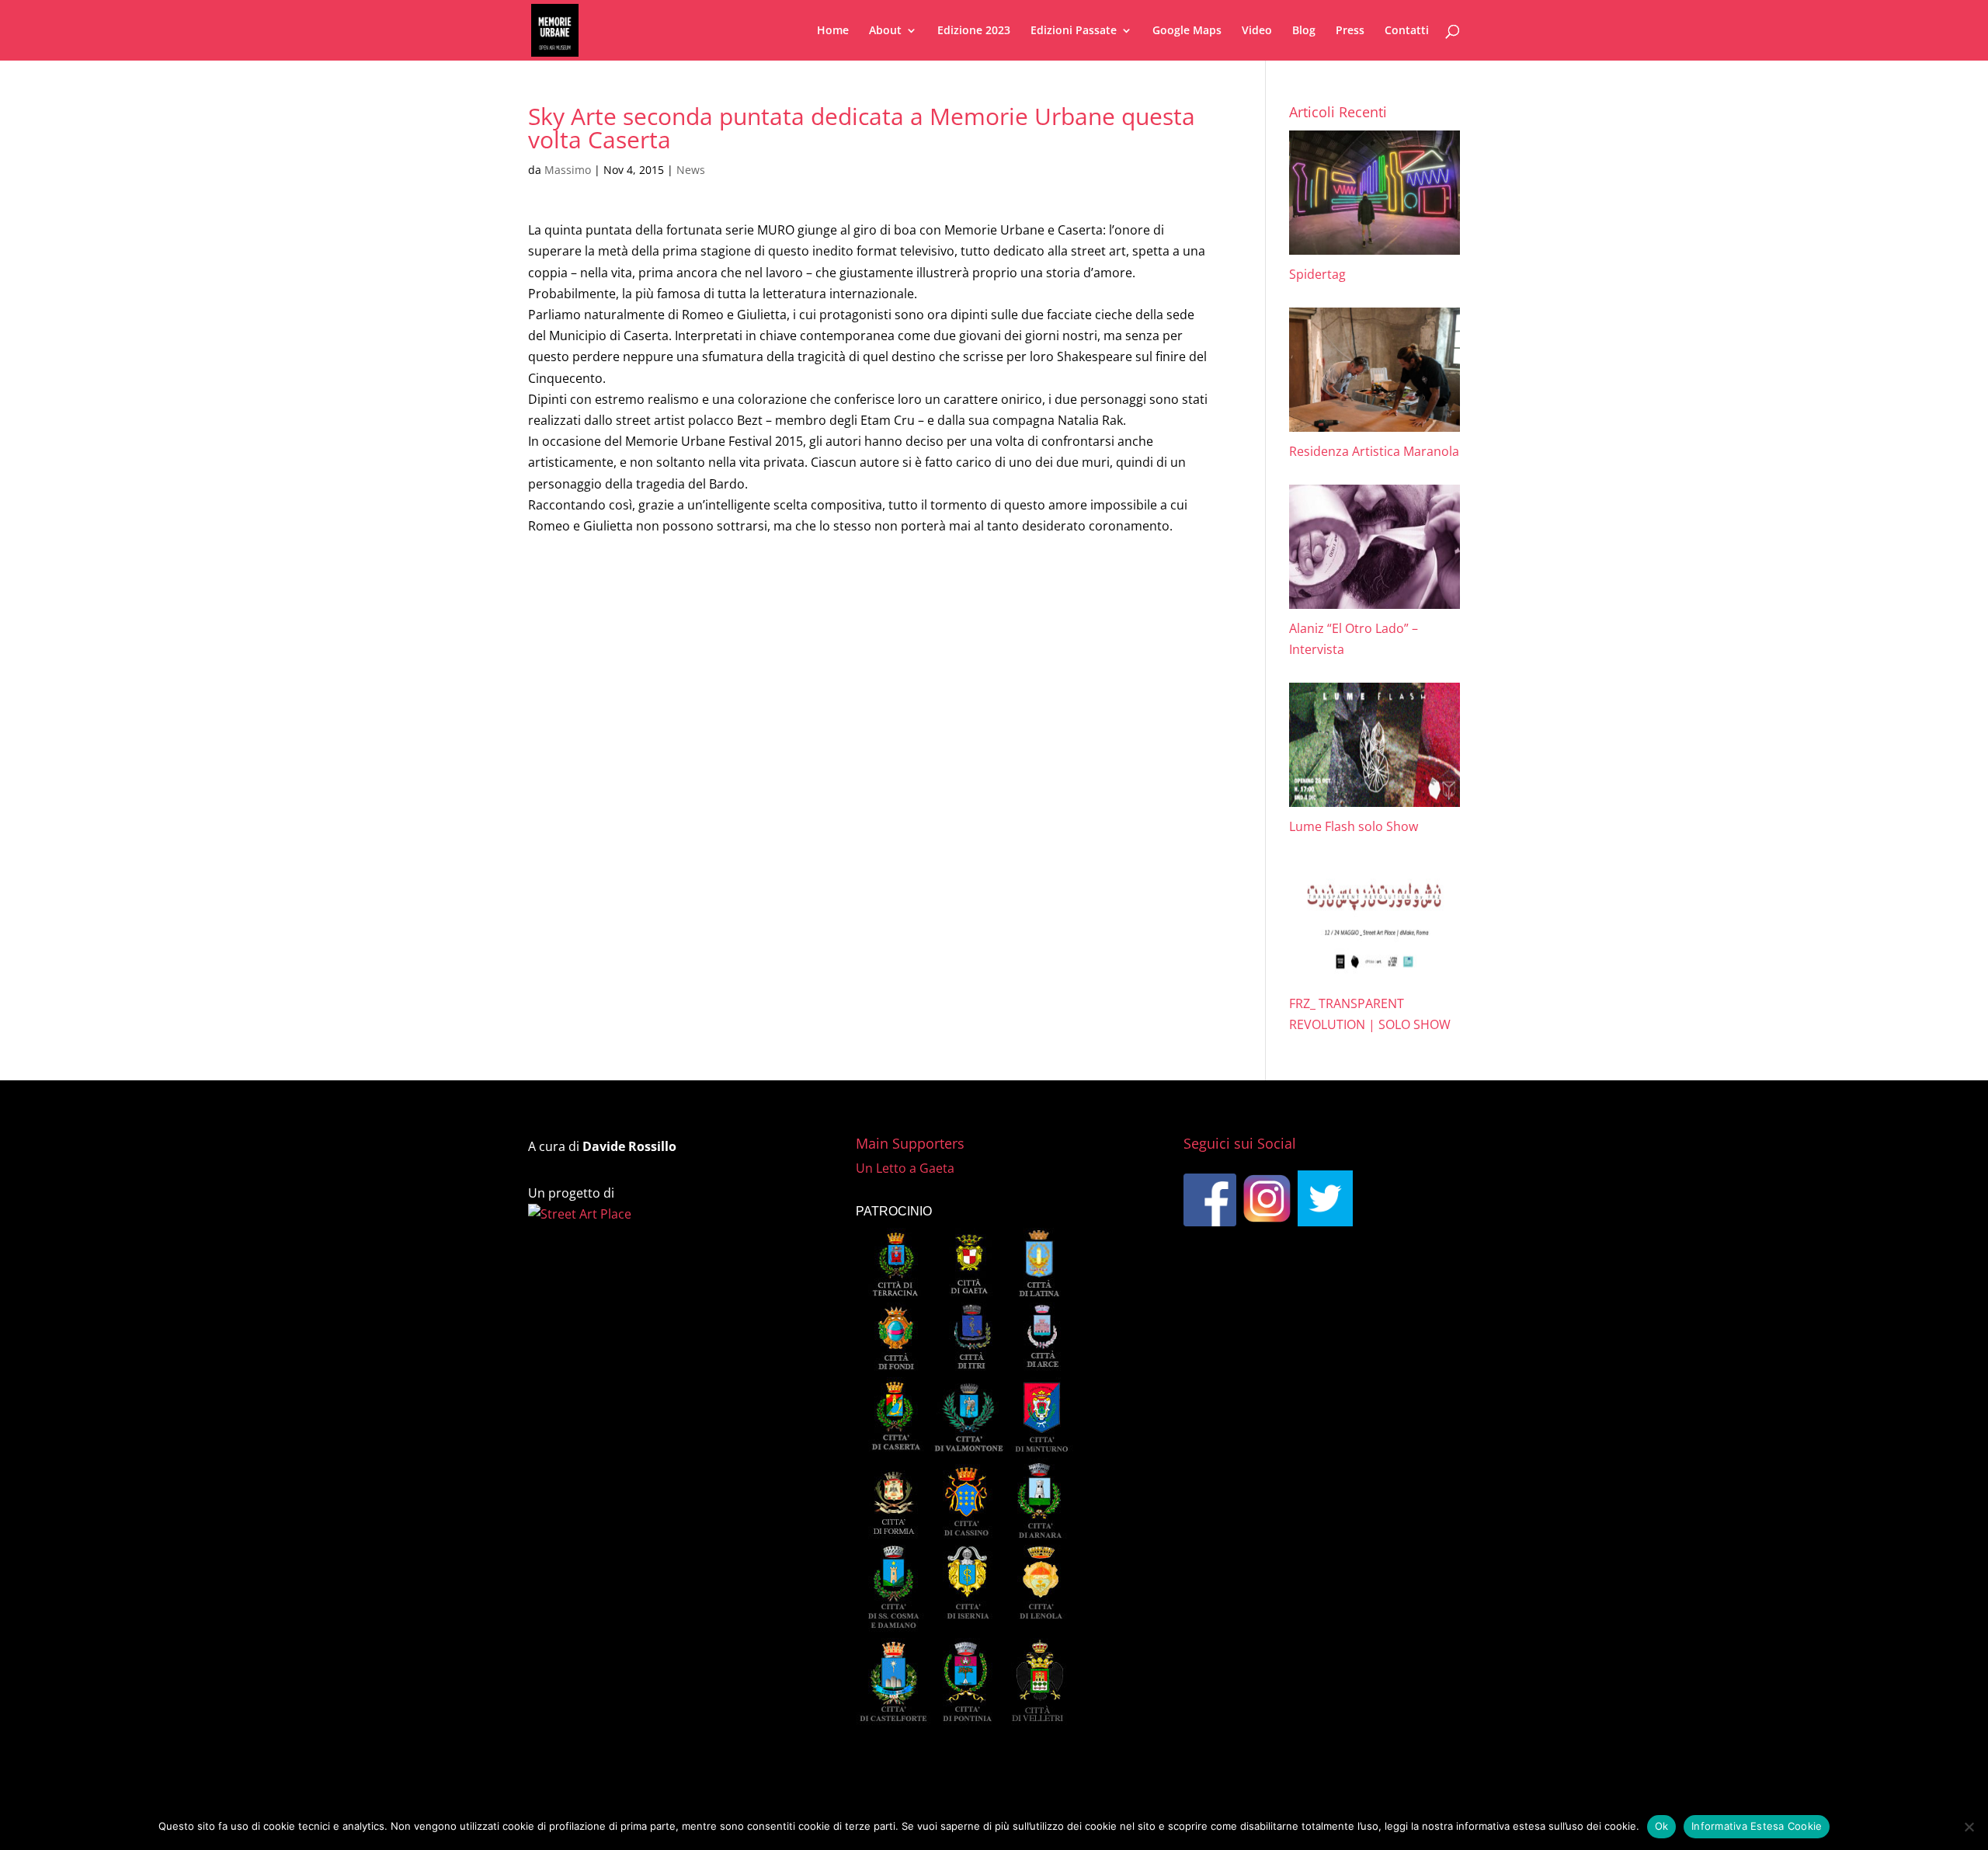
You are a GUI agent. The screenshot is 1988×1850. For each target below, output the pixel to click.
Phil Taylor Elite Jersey (604, 628)
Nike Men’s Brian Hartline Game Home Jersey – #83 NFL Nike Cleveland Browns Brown (790, 587)
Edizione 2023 (974, 31)
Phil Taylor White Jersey (609, 607)
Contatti (1407, 31)
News (691, 170)
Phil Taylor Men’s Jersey (609, 648)
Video (1257, 31)
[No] (1969, 1827)
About (885, 31)
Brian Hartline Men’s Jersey (619, 547)
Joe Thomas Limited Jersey (617, 708)
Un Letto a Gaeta (905, 1168)
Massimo (568, 170)
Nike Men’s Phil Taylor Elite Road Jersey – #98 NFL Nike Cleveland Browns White (770, 668)
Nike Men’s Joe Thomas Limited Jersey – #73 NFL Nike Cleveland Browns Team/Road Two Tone (813, 749)
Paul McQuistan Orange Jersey (629, 769)
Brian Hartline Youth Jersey (619, 567)
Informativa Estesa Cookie (1757, 1826)
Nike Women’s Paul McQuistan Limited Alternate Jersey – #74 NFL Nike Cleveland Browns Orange (821, 829)
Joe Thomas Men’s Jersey (612, 729)
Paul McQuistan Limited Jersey (629, 789)
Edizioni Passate (1074, 31)
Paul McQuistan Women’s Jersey (634, 809)
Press (1350, 31)
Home (833, 31)
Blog (1304, 31)
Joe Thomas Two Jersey (607, 688)
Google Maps (1187, 31)
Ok (1662, 1826)
